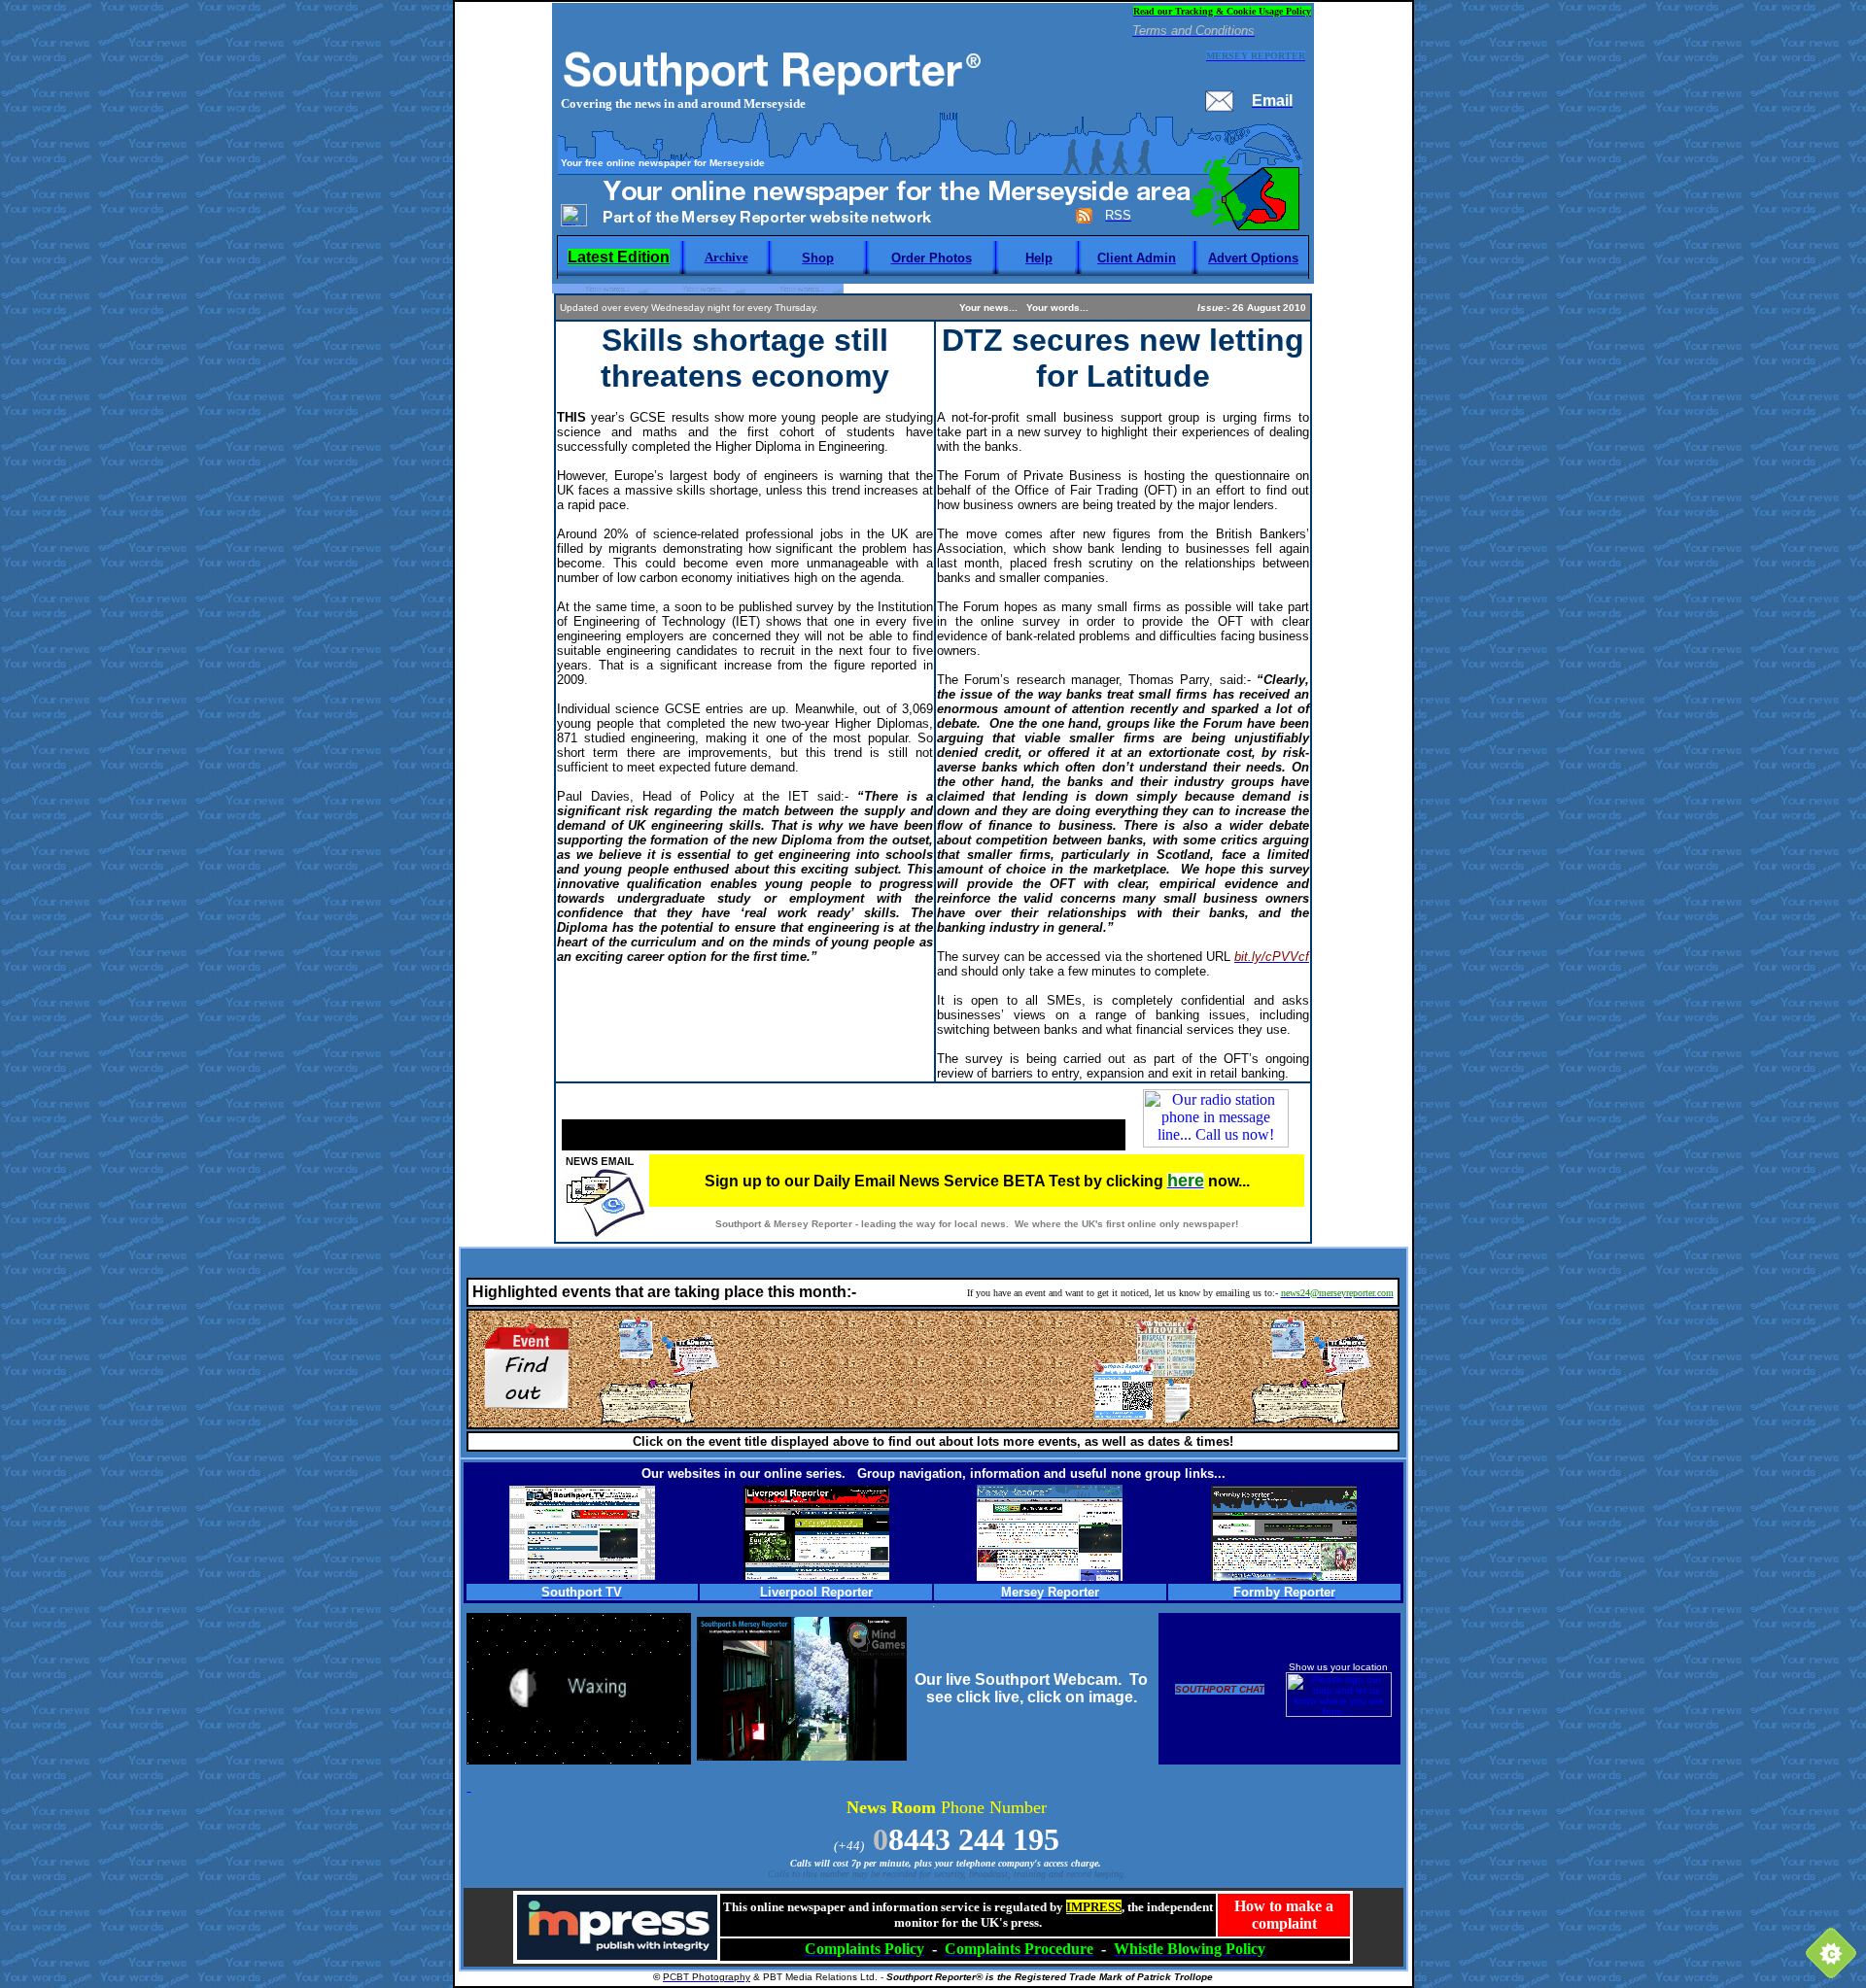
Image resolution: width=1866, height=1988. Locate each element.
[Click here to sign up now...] (605, 1233)
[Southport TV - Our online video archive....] (582, 1575)
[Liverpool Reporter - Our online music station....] (816, 1575)
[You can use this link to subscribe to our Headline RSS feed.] (1084, 219)
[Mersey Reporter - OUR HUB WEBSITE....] (1050, 1576)
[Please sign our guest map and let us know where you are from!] (1339, 1714)
